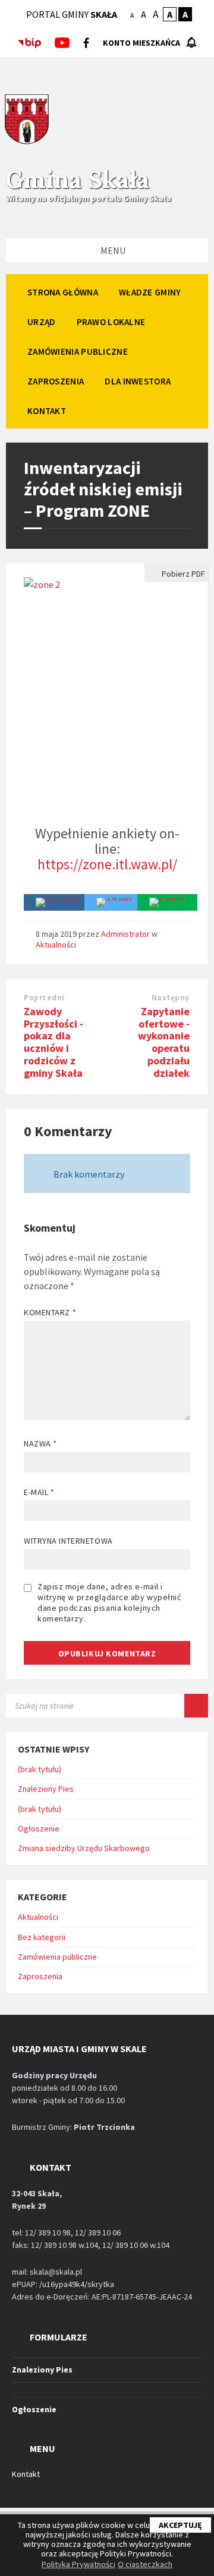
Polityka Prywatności (78, 2564)
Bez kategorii (42, 1937)
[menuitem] (63, 292)
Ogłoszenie (39, 1828)
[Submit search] (196, 1706)
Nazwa (40, 1443)
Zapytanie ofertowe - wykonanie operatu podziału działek (164, 1042)
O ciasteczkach (145, 2564)
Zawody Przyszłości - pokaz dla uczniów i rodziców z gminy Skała (53, 1042)
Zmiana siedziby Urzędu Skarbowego (84, 1848)
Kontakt (26, 2474)
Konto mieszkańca (141, 43)
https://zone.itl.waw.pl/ (107, 864)
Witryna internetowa (68, 1541)
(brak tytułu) (40, 1769)
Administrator (125, 934)
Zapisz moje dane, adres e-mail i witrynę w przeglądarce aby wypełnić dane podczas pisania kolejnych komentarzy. (109, 1602)
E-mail (39, 1492)
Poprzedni (44, 998)
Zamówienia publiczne (57, 1957)
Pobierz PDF (182, 574)
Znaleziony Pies (46, 1789)
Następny (171, 998)
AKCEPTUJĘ (180, 2525)
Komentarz (50, 1312)
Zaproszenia (40, 1976)
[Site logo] (27, 142)
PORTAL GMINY (72, 14)
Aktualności (56, 944)
